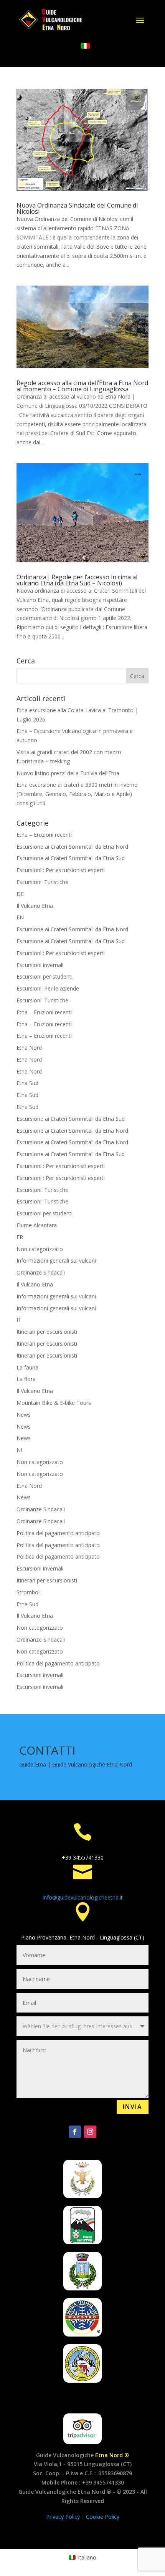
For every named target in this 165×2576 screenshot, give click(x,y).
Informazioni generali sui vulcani (56, 1261)
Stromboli (29, 1592)
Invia (133, 2107)
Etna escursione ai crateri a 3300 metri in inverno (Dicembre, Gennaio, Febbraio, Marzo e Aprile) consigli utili (77, 794)
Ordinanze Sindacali (41, 1272)
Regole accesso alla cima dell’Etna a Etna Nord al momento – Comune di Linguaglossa (82, 386)
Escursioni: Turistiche (42, 882)
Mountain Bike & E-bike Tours (54, 1403)
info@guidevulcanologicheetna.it (83, 1897)
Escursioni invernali (40, 965)
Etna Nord (29, 1048)
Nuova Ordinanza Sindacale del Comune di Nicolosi (77, 208)
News (24, 1415)
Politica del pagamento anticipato (58, 1533)
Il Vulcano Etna (35, 906)
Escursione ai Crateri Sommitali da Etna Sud (71, 858)
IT (19, 1320)
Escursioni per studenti (45, 976)
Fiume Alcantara (37, 1225)
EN (20, 917)
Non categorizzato (40, 1249)
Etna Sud (27, 1083)
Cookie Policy (103, 2517)
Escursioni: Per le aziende (48, 988)
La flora (26, 1379)
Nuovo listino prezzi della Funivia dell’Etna (68, 773)
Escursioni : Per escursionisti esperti (61, 870)
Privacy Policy (64, 2517)
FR (20, 1237)
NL (20, 1450)
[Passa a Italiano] (85, 46)
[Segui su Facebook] (75, 2132)
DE (20, 894)
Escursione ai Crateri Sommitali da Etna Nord (72, 847)
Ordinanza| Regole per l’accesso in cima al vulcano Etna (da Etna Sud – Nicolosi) (77, 580)
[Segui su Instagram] (90, 2132)
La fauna (27, 1367)
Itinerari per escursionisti (47, 1332)
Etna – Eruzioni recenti (44, 835)
